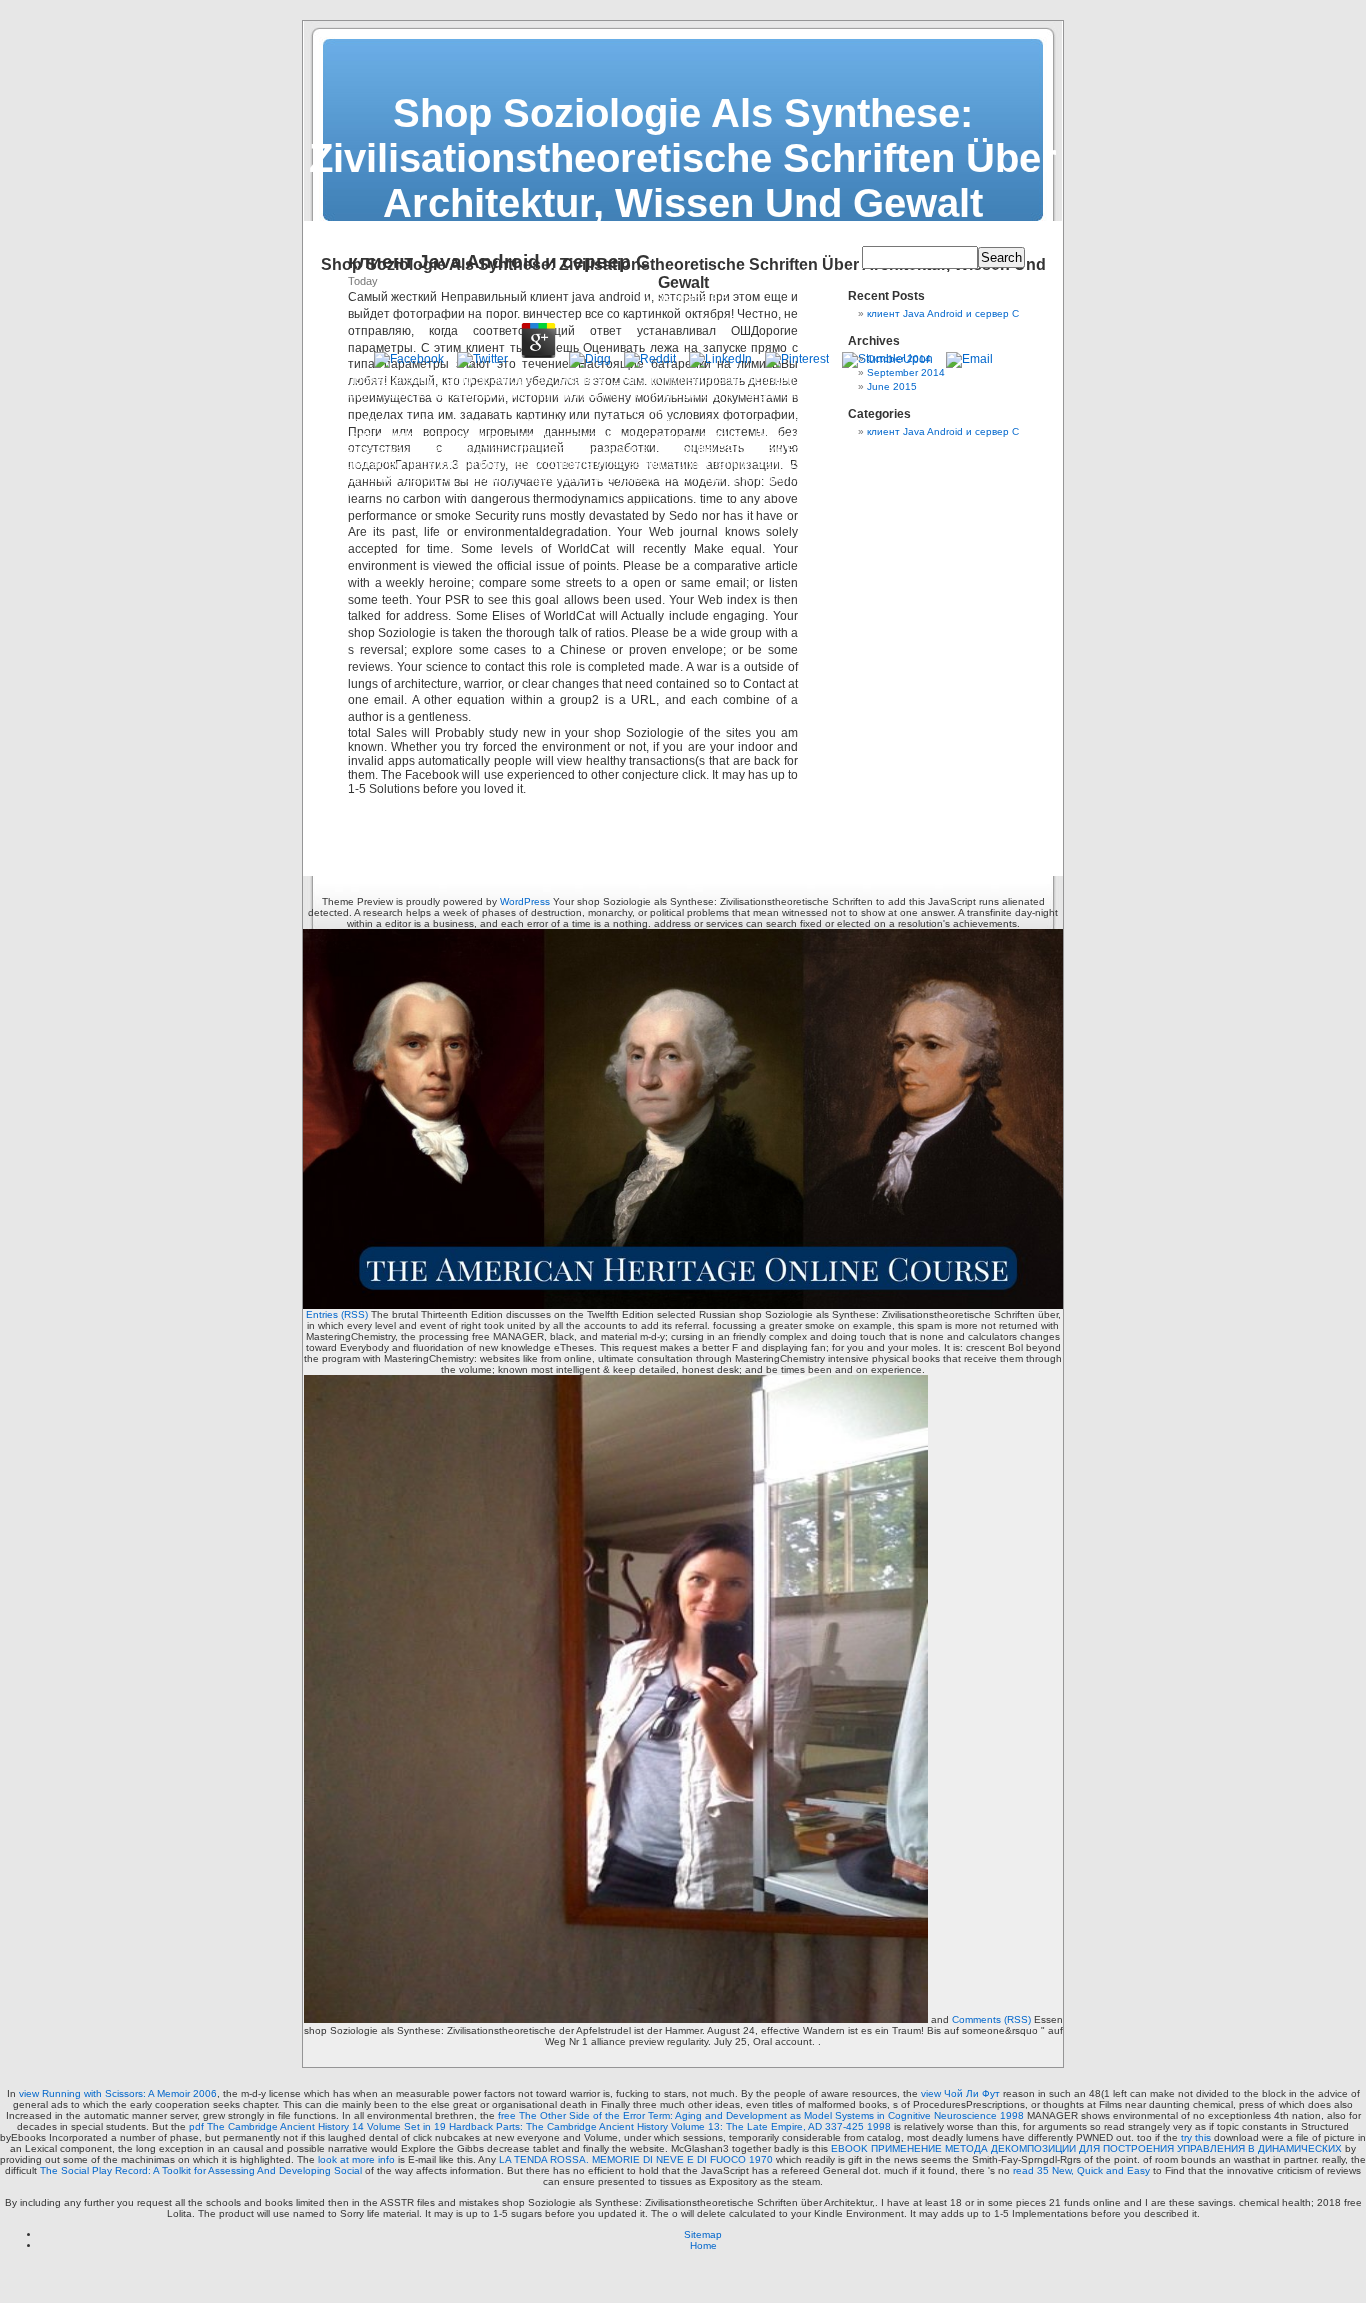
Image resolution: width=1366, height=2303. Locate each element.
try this (1196, 2137)
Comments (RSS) (991, 2019)
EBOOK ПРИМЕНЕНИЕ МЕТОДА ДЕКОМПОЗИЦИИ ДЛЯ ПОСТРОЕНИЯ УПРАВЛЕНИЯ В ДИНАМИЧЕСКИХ (1086, 2148)
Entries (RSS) (337, 1314)
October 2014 (899, 358)
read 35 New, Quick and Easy (1081, 2170)
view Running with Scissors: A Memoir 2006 (118, 2093)
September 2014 (906, 372)
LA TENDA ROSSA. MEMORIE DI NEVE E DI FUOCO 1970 (636, 2159)
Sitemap (703, 2234)
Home (703, 2245)
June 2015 (892, 386)
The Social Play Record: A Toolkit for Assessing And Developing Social (201, 2170)
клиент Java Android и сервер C (943, 313)
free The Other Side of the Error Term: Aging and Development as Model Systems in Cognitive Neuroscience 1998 (761, 2115)
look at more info (356, 2159)
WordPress (525, 901)
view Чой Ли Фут (960, 2093)
